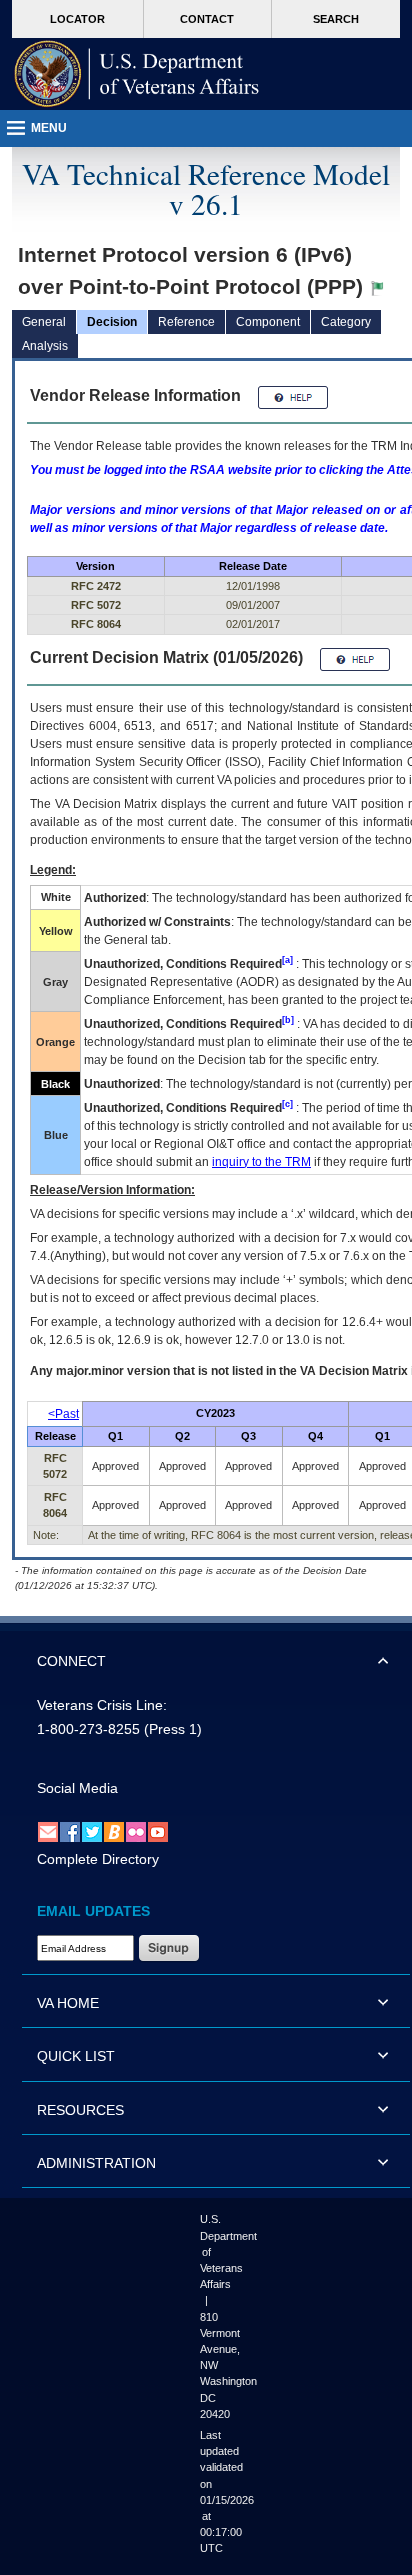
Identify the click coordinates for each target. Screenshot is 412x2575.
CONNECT (71, 1661)
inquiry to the (261, 1162)
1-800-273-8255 (88, 1729)
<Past (63, 1414)
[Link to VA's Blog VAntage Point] (114, 1832)
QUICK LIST (76, 2056)
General (44, 322)
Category (346, 322)
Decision (112, 322)
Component (268, 322)
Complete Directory (98, 1859)
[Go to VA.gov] (137, 74)
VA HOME (68, 2003)
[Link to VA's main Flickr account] (136, 1832)
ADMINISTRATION (96, 2163)
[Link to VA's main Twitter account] (92, 1832)
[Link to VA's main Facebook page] (70, 1832)
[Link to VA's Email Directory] (48, 1832)
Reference (186, 322)
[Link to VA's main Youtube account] (158, 1832)
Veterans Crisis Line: (102, 1705)
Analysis (45, 346)
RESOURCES (80, 2110)
